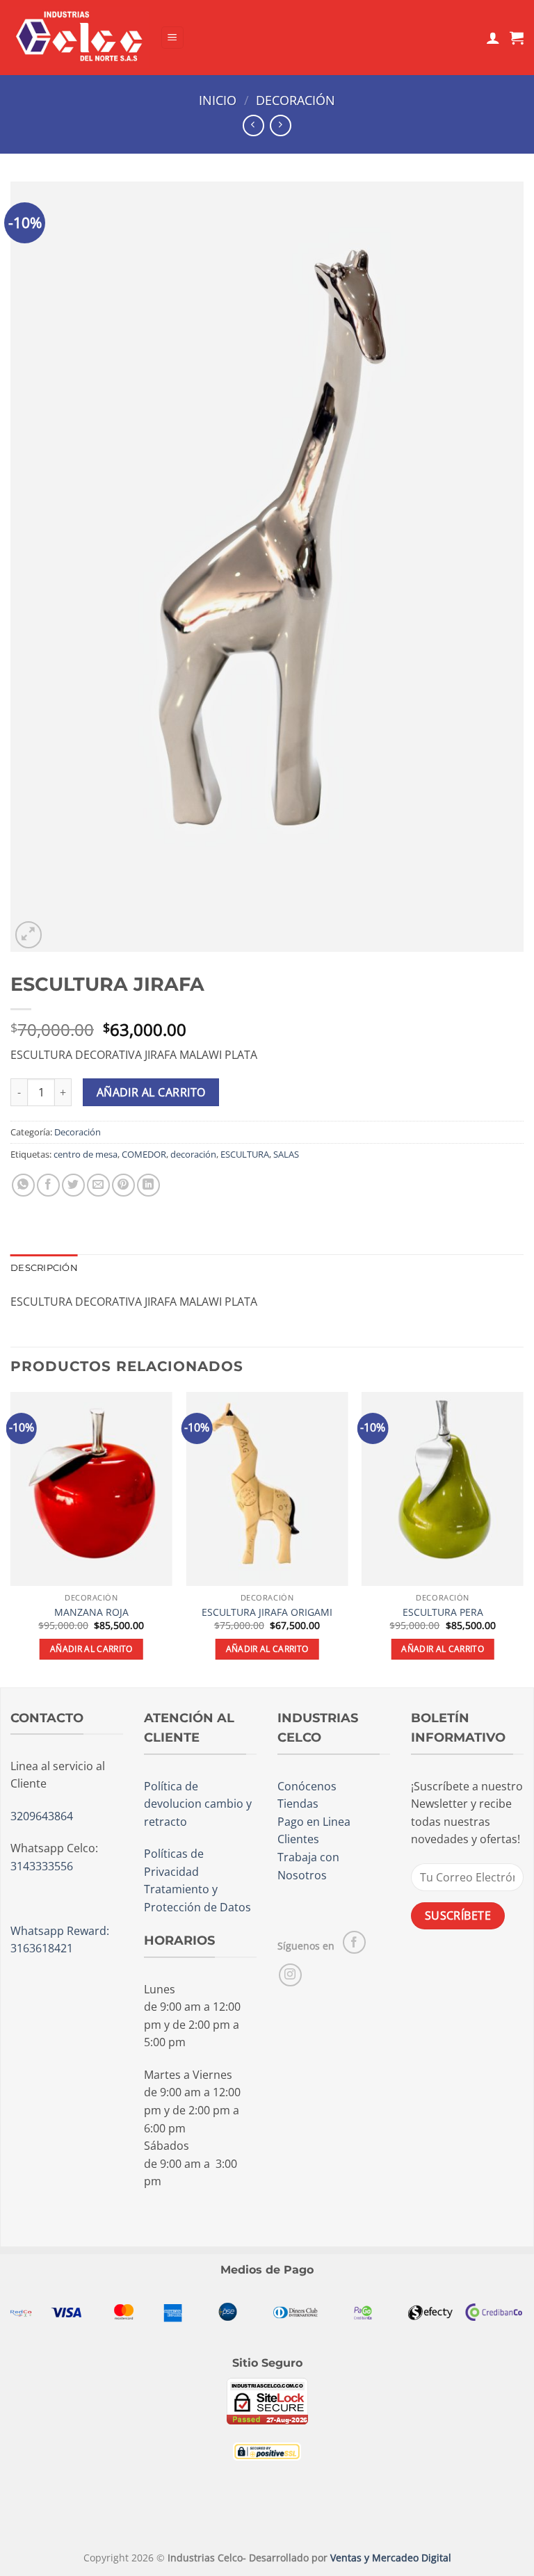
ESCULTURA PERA (443, 1612)
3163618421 (42, 1948)
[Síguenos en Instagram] (290, 1975)
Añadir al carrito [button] (91, 1649)
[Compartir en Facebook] (48, 1185)
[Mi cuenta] (493, 38)
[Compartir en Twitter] (73, 1185)
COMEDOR (144, 1154)
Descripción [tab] (44, 1268)
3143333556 (42, 1866)
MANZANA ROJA (91, 1612)
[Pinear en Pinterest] (123, 1185)
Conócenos (307, 1786)
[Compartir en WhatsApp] (23, 1185)
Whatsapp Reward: (60, 1931)
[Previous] (11, 1538)
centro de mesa (86, 1154)
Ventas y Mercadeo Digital (391, 2558)
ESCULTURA (245, 1154)
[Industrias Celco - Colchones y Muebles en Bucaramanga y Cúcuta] (80, 37)
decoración (193, 1154)
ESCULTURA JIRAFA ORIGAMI (267, 1612)
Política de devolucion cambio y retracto (198, 1804)
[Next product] (253, 125)
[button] (172, 38)
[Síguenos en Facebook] (354, 1942)
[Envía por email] (98, 1185)
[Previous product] (281, 125)
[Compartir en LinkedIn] (148, 1185)
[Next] (523, 1538)
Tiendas (298, 1804)
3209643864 (42, 1816)
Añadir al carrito (151, 1092)
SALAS (286, 1154)
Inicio (218, 100)
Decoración (296, 100)
